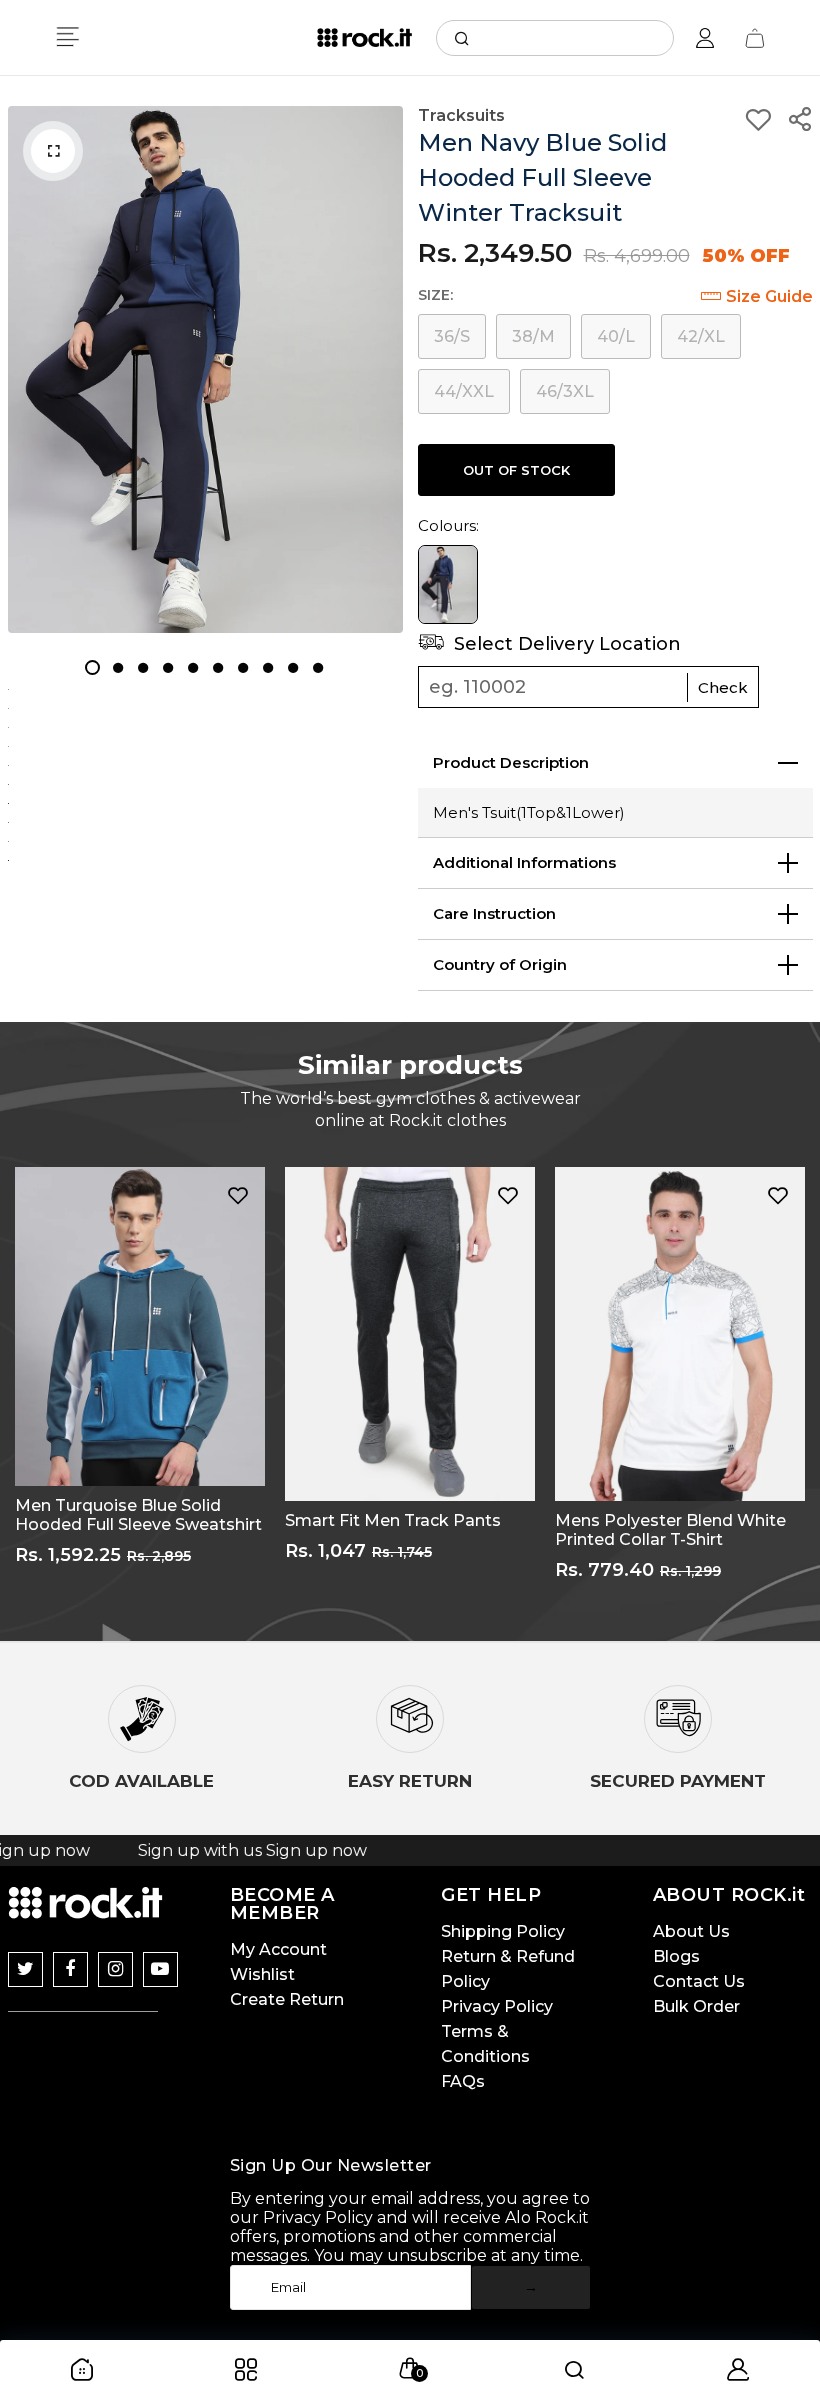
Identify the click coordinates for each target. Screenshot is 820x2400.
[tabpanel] (205, 369)
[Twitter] (25, 1969)
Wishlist (262, 1974)
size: (435, 295)
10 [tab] (317, 667)
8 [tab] (267, 667)
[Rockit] (364, 38)
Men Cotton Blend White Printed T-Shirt (656, 1530)
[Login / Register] (705, 38)
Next (805, 1389)
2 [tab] (117, 667)
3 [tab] (142, 667)
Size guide (769, 296)
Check (723, 687)
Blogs (676, 1956)
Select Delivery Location (565, 644)
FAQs (463, 2081)
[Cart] (755, 38)
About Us (691, 1931)
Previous (15, 1389)
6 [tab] (217, 667)
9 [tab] (292, 667)
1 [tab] (92, 667)
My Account (278, 1949)
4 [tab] (167, 667)
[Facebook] (70, 1969)
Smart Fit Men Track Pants (123, 1520)
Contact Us (699, 1981)
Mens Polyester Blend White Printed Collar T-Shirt (400, 1530)
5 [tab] (192, 667)
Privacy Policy (497, 2006)
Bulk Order (696, 2006)
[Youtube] (160, 1969)
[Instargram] (115, 1969)
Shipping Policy (503, 1931)
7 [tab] (242, 667)
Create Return (287, 1999)
